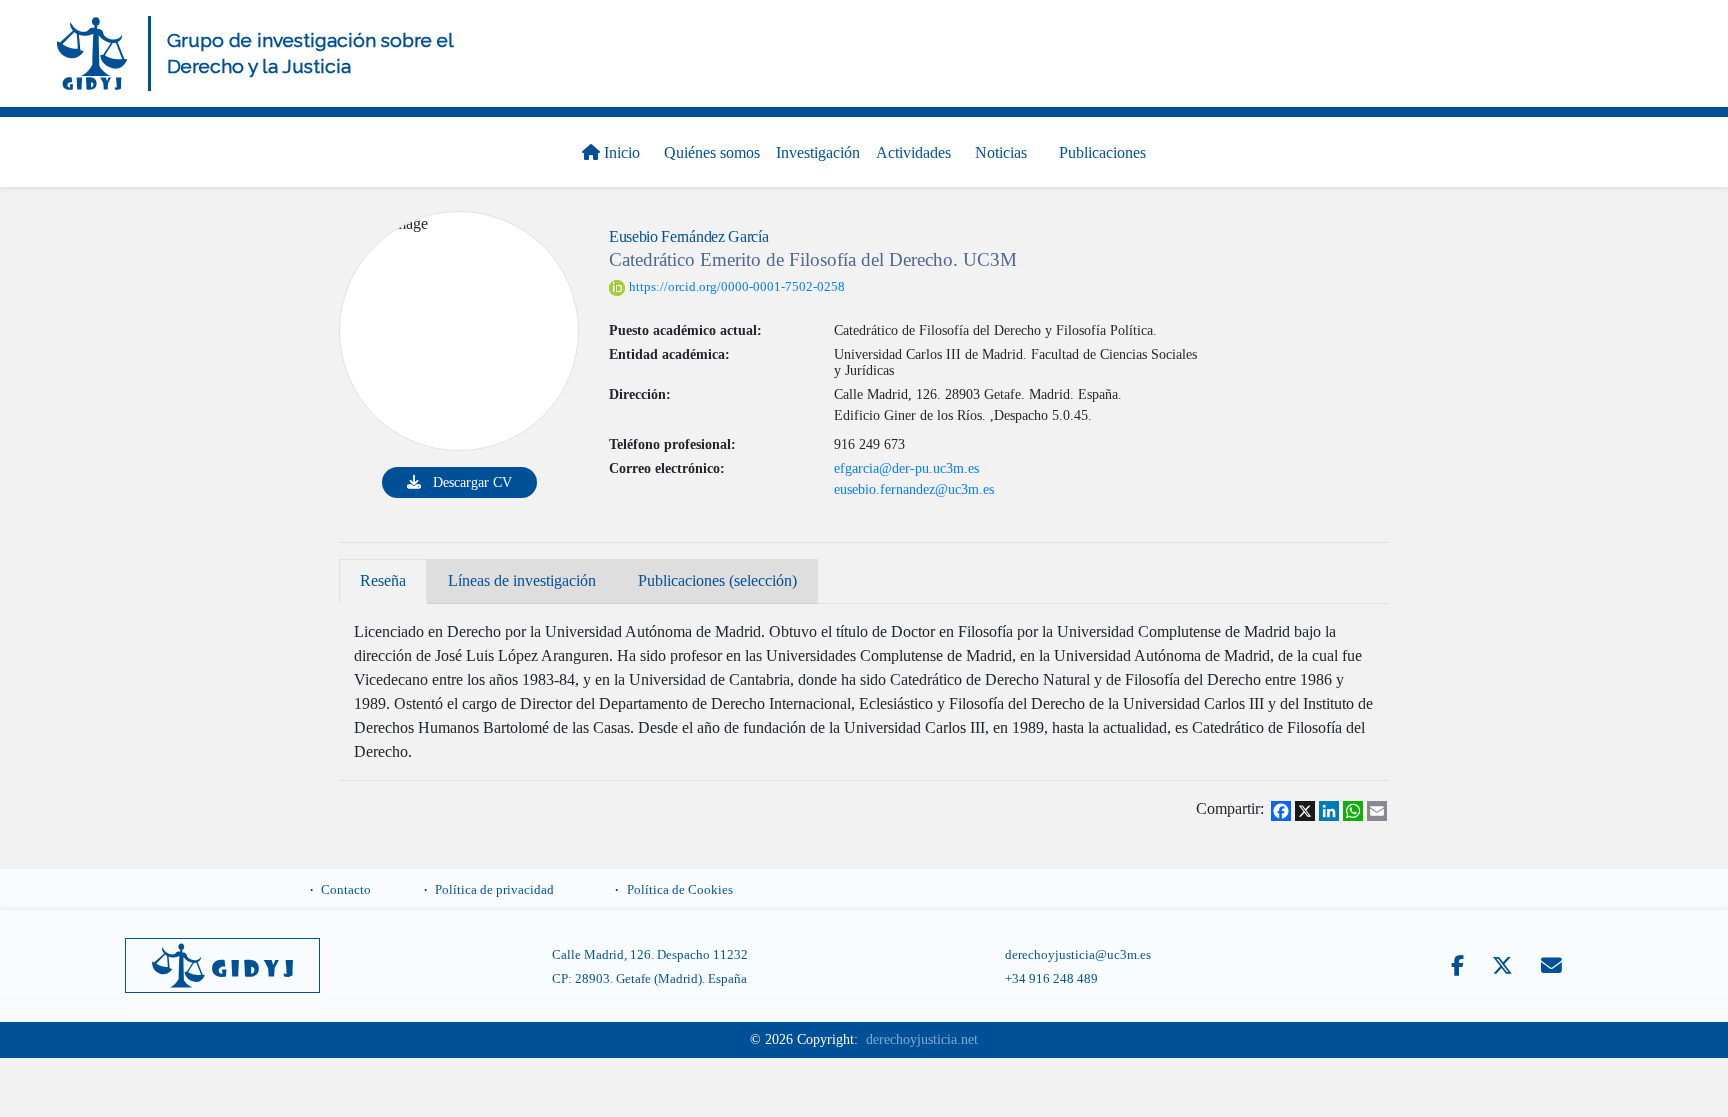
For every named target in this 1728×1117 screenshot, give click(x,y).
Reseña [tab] (369, 575)
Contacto (346, 877)
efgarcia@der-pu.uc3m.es (906, 468)
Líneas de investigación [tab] (477, 575)
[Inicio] (92, 53)
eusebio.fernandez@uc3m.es (914, 489)
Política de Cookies (680, 877)
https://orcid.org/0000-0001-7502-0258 (737, 287)
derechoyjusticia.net (922, 1027)
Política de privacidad (494, 877)
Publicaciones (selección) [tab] (636, 575)
